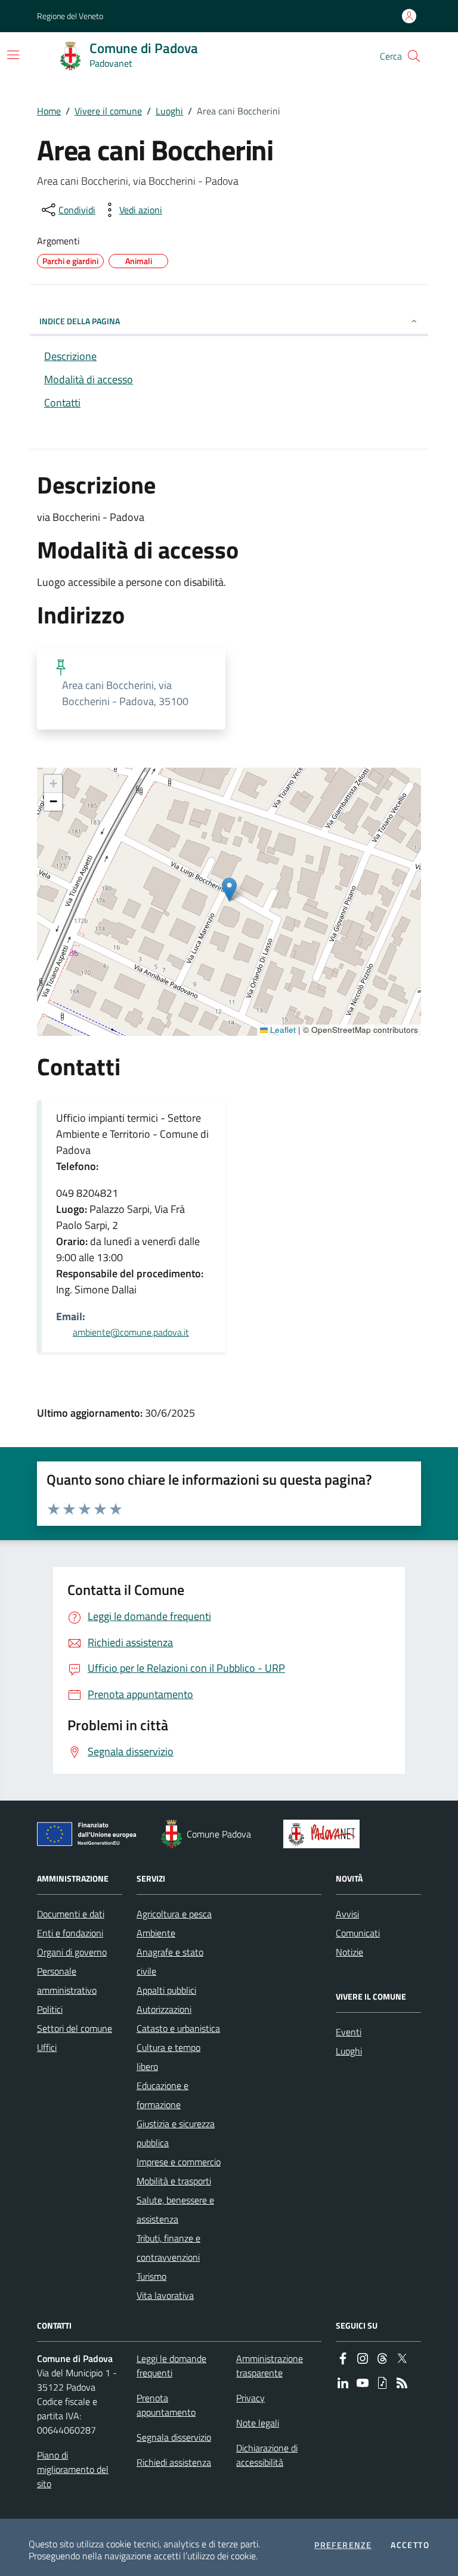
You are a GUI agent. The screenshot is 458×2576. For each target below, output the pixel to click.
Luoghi (169, 111)
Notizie (349, 1952)
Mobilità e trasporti (174, 2181)
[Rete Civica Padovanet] (324, 1834)
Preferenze (343, 2545)
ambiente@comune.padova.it (131, 1332)
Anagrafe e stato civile (170, 1962)
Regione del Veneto (70, 16)
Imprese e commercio (179, 2162)
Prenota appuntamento (166, 2405)
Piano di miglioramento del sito (73, 2469)
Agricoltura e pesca (174, 1914)
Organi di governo (72, 1952)
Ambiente (156, 1933)
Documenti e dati (71, 1914)
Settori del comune (75, 2028)
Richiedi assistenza (174, 2462)
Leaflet (282, 1030)
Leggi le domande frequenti (171, 2366)
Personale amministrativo (67, 1981)
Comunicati (358, 1933)
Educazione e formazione (163, 2095)
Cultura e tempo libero (168, 2057)
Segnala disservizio (174, 2437)
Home (49, 111)
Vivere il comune (108, 111)
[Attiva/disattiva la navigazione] (13, 55)
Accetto (410, 2545)
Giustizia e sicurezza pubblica (176, 2133)
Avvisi (347, 1914)
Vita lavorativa (165, 2295)
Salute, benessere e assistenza (175, 2209)
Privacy (250, 2398)
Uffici (47, 2047)
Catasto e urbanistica (178, 2028)
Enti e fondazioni (70, 1933)
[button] (414, 56)
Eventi (349, 2032)
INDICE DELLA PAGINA (80, 321)
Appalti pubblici (166, 1990)
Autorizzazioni (164, 2009)
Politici (50, 2009)
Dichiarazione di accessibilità (267, 2455)
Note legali (258, 2423)
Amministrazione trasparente (270, 2366)
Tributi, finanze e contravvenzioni (168, 2248)
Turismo (151, 2276)
